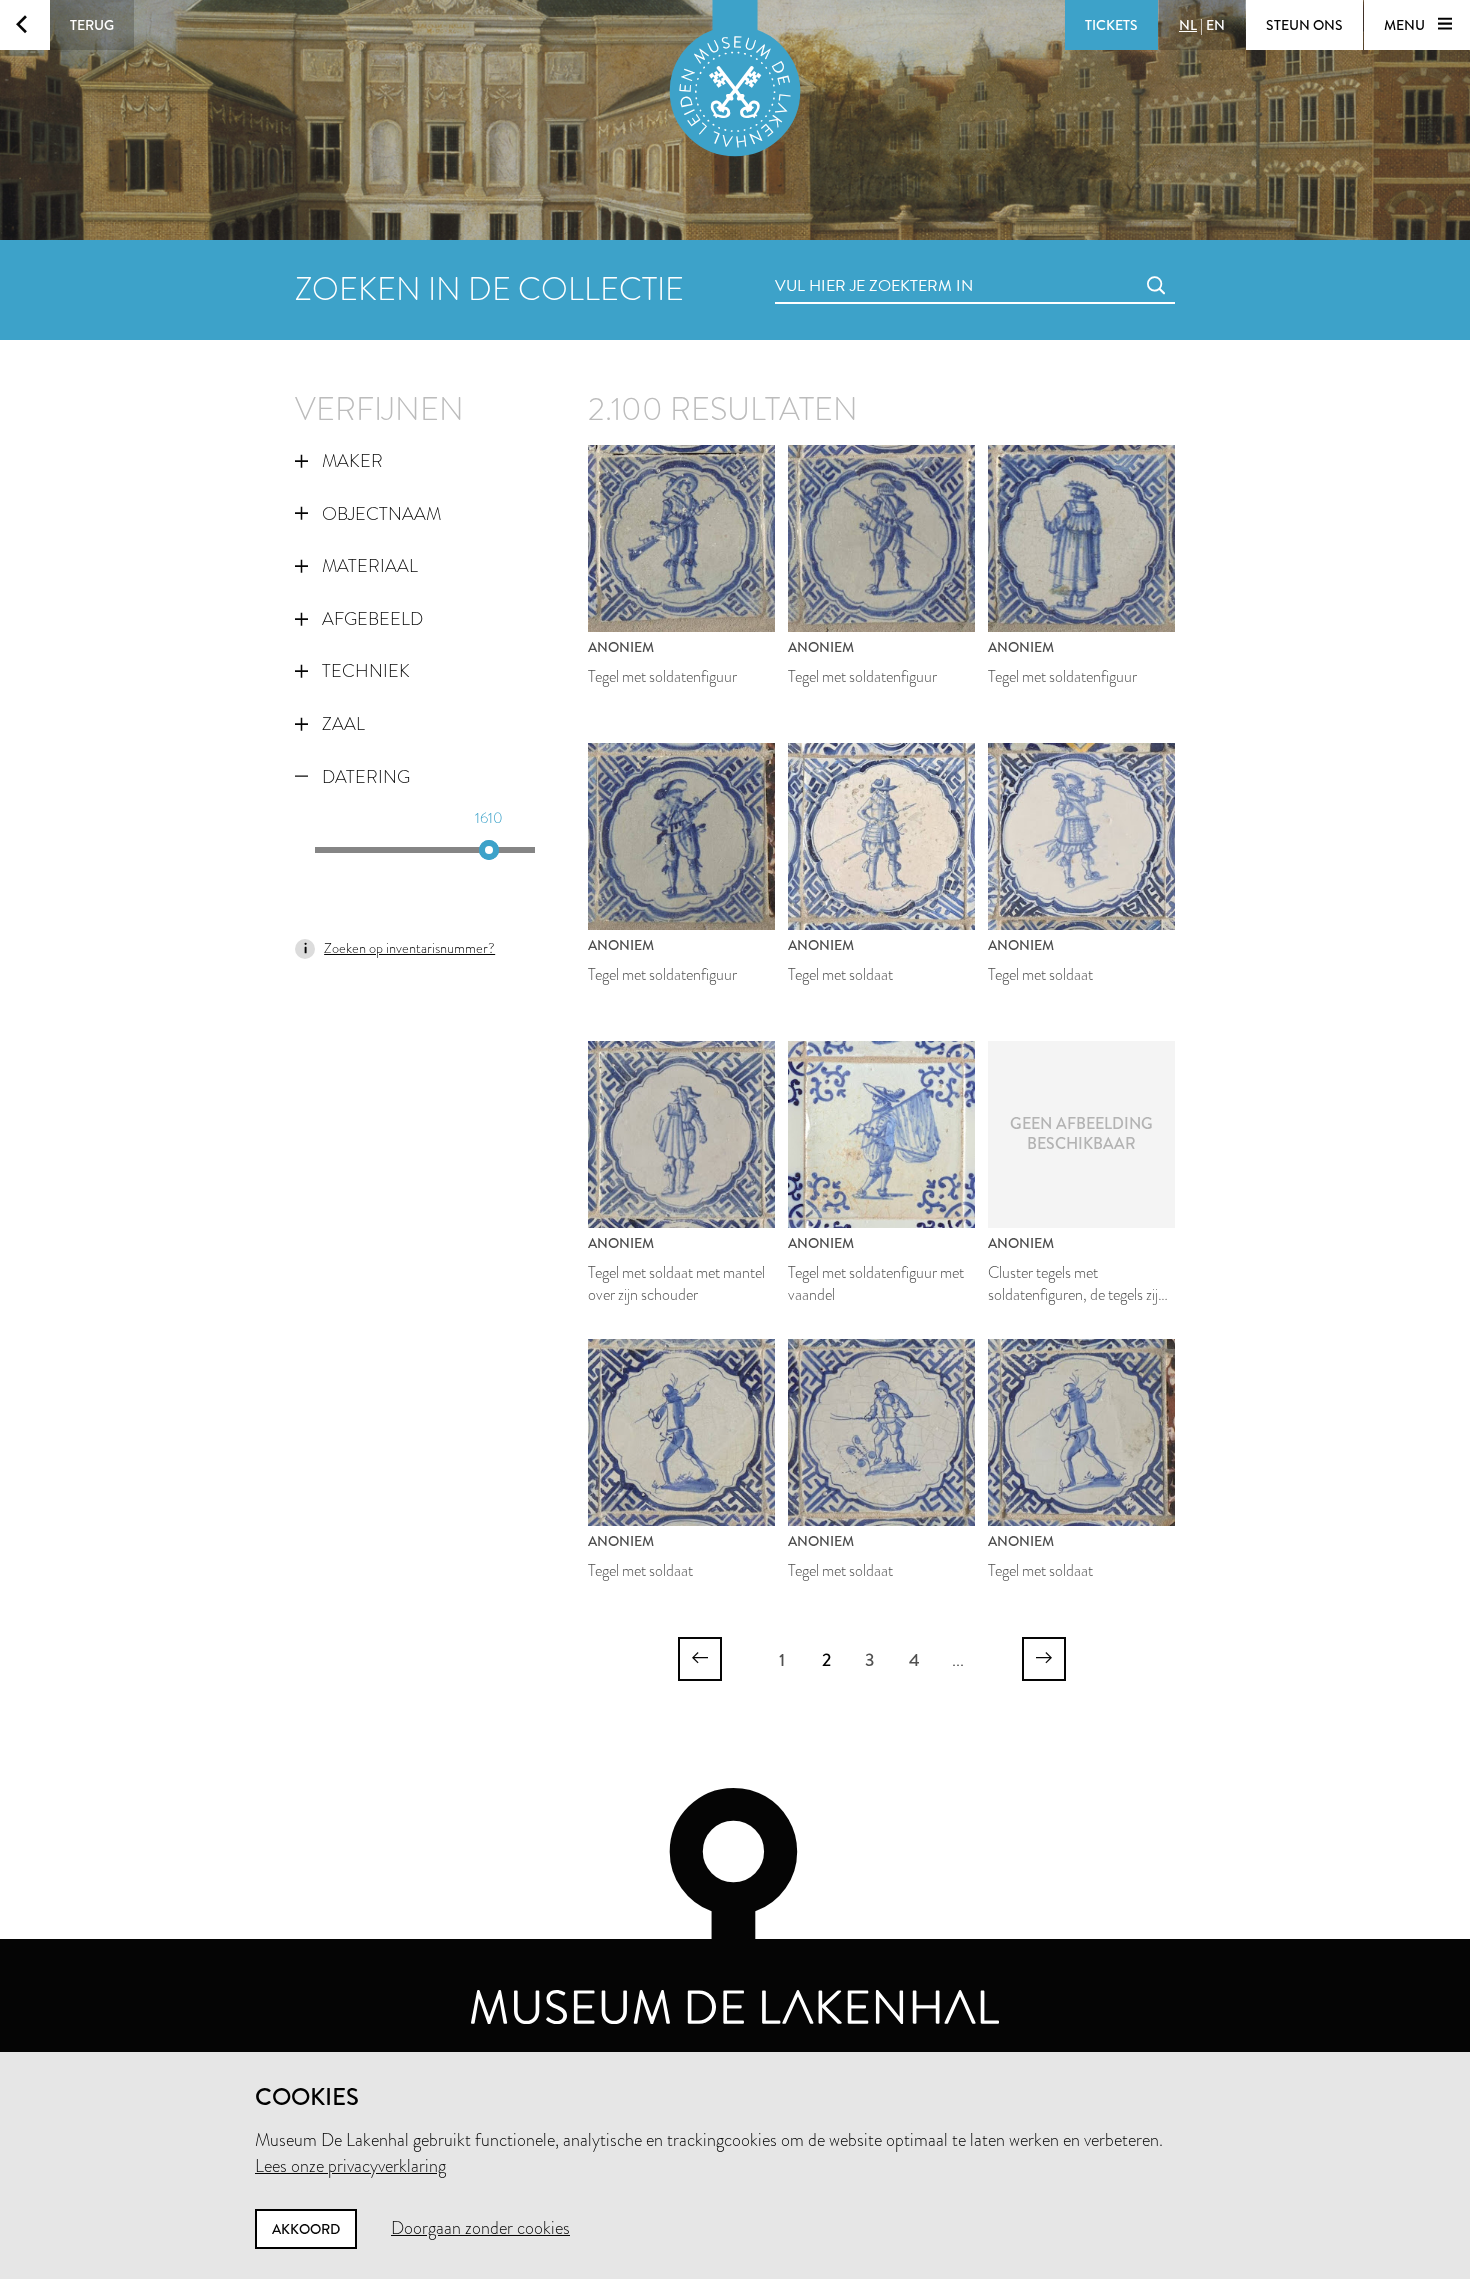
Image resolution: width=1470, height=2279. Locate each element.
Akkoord (306, 2229)
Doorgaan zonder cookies (480, 2228)
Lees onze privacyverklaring (350, 2166)
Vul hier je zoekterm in (837, 263)
